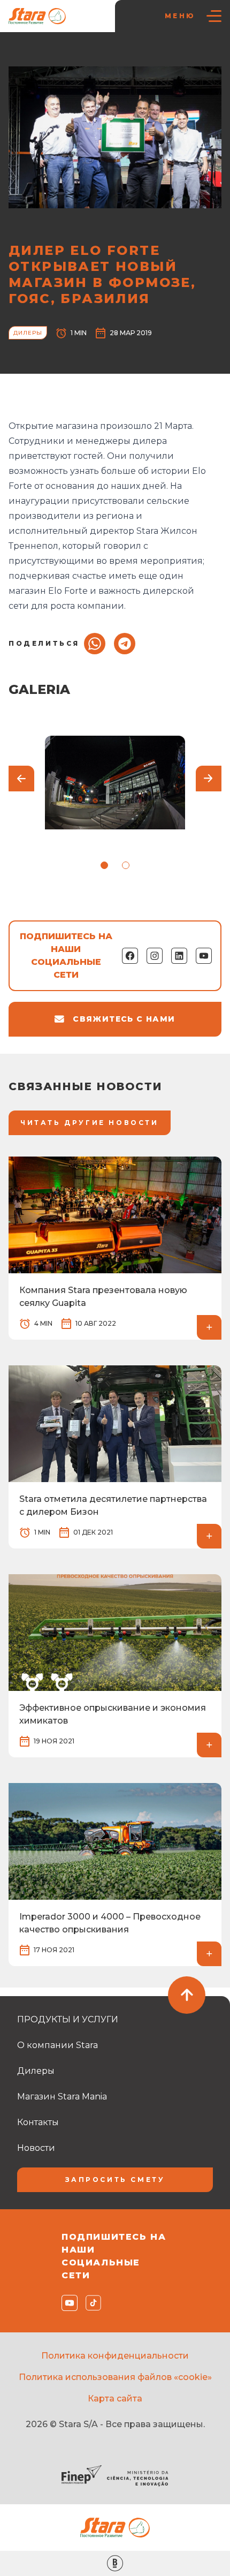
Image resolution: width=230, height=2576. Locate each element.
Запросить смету (115, 2180)
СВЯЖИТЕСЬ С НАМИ (124, 1019)
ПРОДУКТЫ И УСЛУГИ (68, 2019)
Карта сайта (115, 2399)
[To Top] (187, 1995)
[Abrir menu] (214, 16)
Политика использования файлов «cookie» (115, 2377)
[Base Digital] (115, 2563)
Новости (61, 54)
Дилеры (101, 54)
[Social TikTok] (91, 2303)
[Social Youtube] (67, 2303)
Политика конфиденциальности (115, 2356)
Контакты (38, 2122)
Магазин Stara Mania (62, 2097)
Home (25, 54)
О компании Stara (57, 2045)
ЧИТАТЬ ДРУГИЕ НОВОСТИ (90, 1123)
